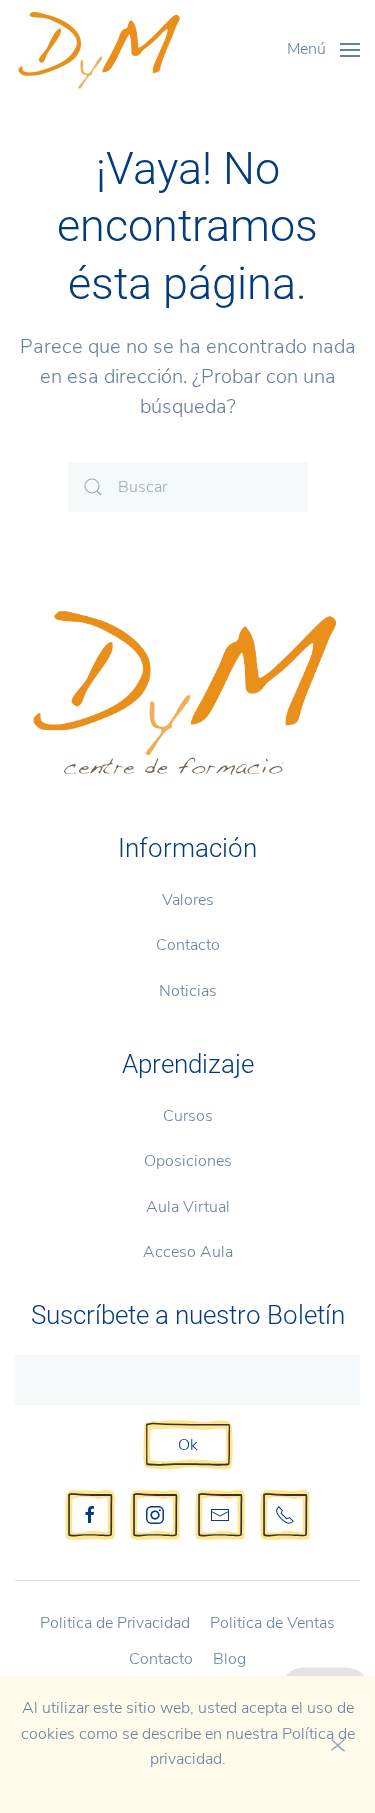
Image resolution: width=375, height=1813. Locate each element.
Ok (188, 1445)
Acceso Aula (188, 1252)
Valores (188, 900)
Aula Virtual (188, 1207)
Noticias (188, 991)
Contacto (188, 945)
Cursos (188, 1116)
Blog (229, 1659)
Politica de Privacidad (115, 1623)
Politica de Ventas (272, 1623)
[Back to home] (99, 50)
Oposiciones (188, 1161)
